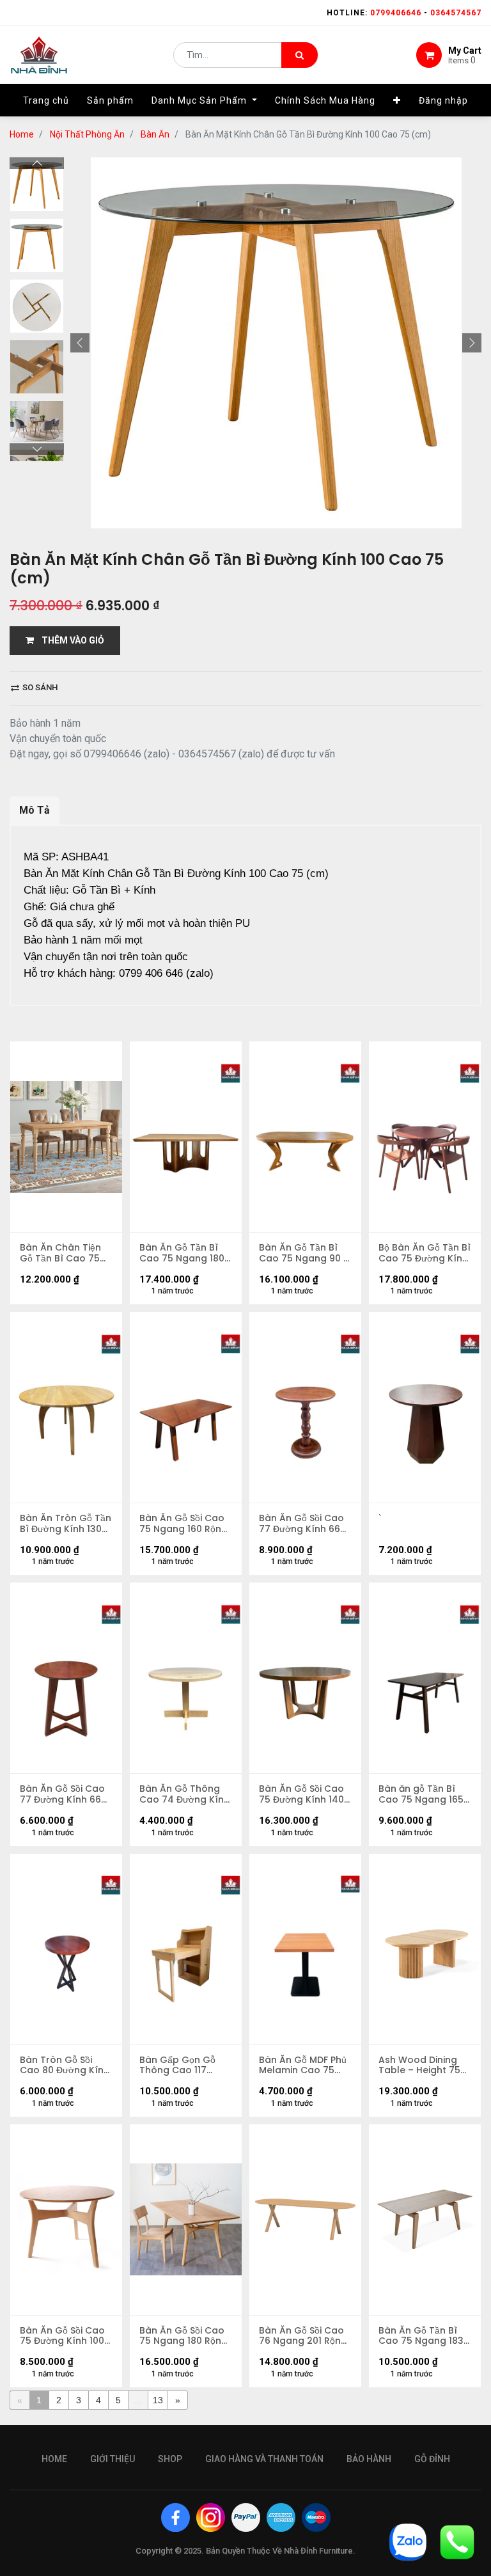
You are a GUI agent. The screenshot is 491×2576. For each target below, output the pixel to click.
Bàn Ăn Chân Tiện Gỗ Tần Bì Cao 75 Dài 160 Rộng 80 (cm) (60, 1253)
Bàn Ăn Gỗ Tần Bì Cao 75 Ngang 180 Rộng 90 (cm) (182, 1253)
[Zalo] (408, 2541)
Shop (170, 2459)
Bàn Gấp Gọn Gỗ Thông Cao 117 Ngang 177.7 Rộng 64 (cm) (180, 2066)
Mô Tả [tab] (35, 810)
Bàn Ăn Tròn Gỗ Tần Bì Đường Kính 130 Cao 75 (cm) (66, 1524)
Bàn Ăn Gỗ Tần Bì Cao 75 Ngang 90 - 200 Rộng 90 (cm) (304, 1253)
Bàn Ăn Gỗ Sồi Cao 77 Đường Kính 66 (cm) (301, 1524)
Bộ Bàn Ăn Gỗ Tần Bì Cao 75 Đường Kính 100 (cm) (425, 1253)
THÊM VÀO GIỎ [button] (69, 640)
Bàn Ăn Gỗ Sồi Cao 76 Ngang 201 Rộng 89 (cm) (303, 2336)
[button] (397, 100)
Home (22, 134)
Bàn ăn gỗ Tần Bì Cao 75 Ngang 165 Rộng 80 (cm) (421, 1794)
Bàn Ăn (155, 134)
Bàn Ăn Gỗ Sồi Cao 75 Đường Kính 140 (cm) (301, 1794)
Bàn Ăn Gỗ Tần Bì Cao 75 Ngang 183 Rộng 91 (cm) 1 (421, 2336)
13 (158, 2400)
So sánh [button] (39, 687)
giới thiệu (113, 2459)
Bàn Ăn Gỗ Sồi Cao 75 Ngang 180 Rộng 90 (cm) (183, 2336)
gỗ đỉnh (432, 2459)
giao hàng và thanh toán (264, 2459)
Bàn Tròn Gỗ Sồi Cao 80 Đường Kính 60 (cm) (65, 2066)
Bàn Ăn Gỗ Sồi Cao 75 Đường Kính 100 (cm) (62, 2336)
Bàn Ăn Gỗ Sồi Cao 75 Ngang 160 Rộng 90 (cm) (183, 1524)
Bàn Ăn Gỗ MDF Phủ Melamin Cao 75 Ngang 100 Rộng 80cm (303, 2066)
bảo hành (369, 2459)
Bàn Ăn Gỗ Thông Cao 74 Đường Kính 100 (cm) (184, 1794)
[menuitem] (46, 100)
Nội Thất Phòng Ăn (87, 134)
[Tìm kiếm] (300, 55)
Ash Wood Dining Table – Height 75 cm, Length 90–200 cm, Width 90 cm (422, 2066)
